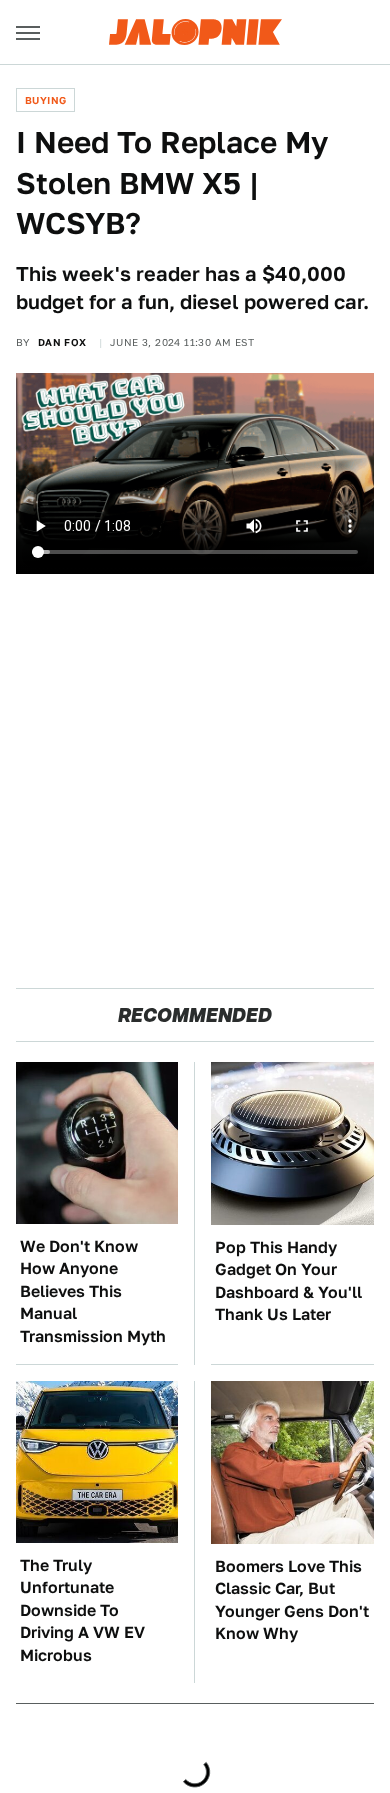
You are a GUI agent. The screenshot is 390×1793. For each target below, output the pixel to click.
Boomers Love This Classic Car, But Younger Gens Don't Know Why (292, 1600)
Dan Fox (62, 342)
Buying (45, 100)
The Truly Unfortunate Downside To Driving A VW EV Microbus (82, 1610)
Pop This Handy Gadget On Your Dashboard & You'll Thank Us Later (288, 1281)
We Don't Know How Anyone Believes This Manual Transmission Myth (93, 1291)
